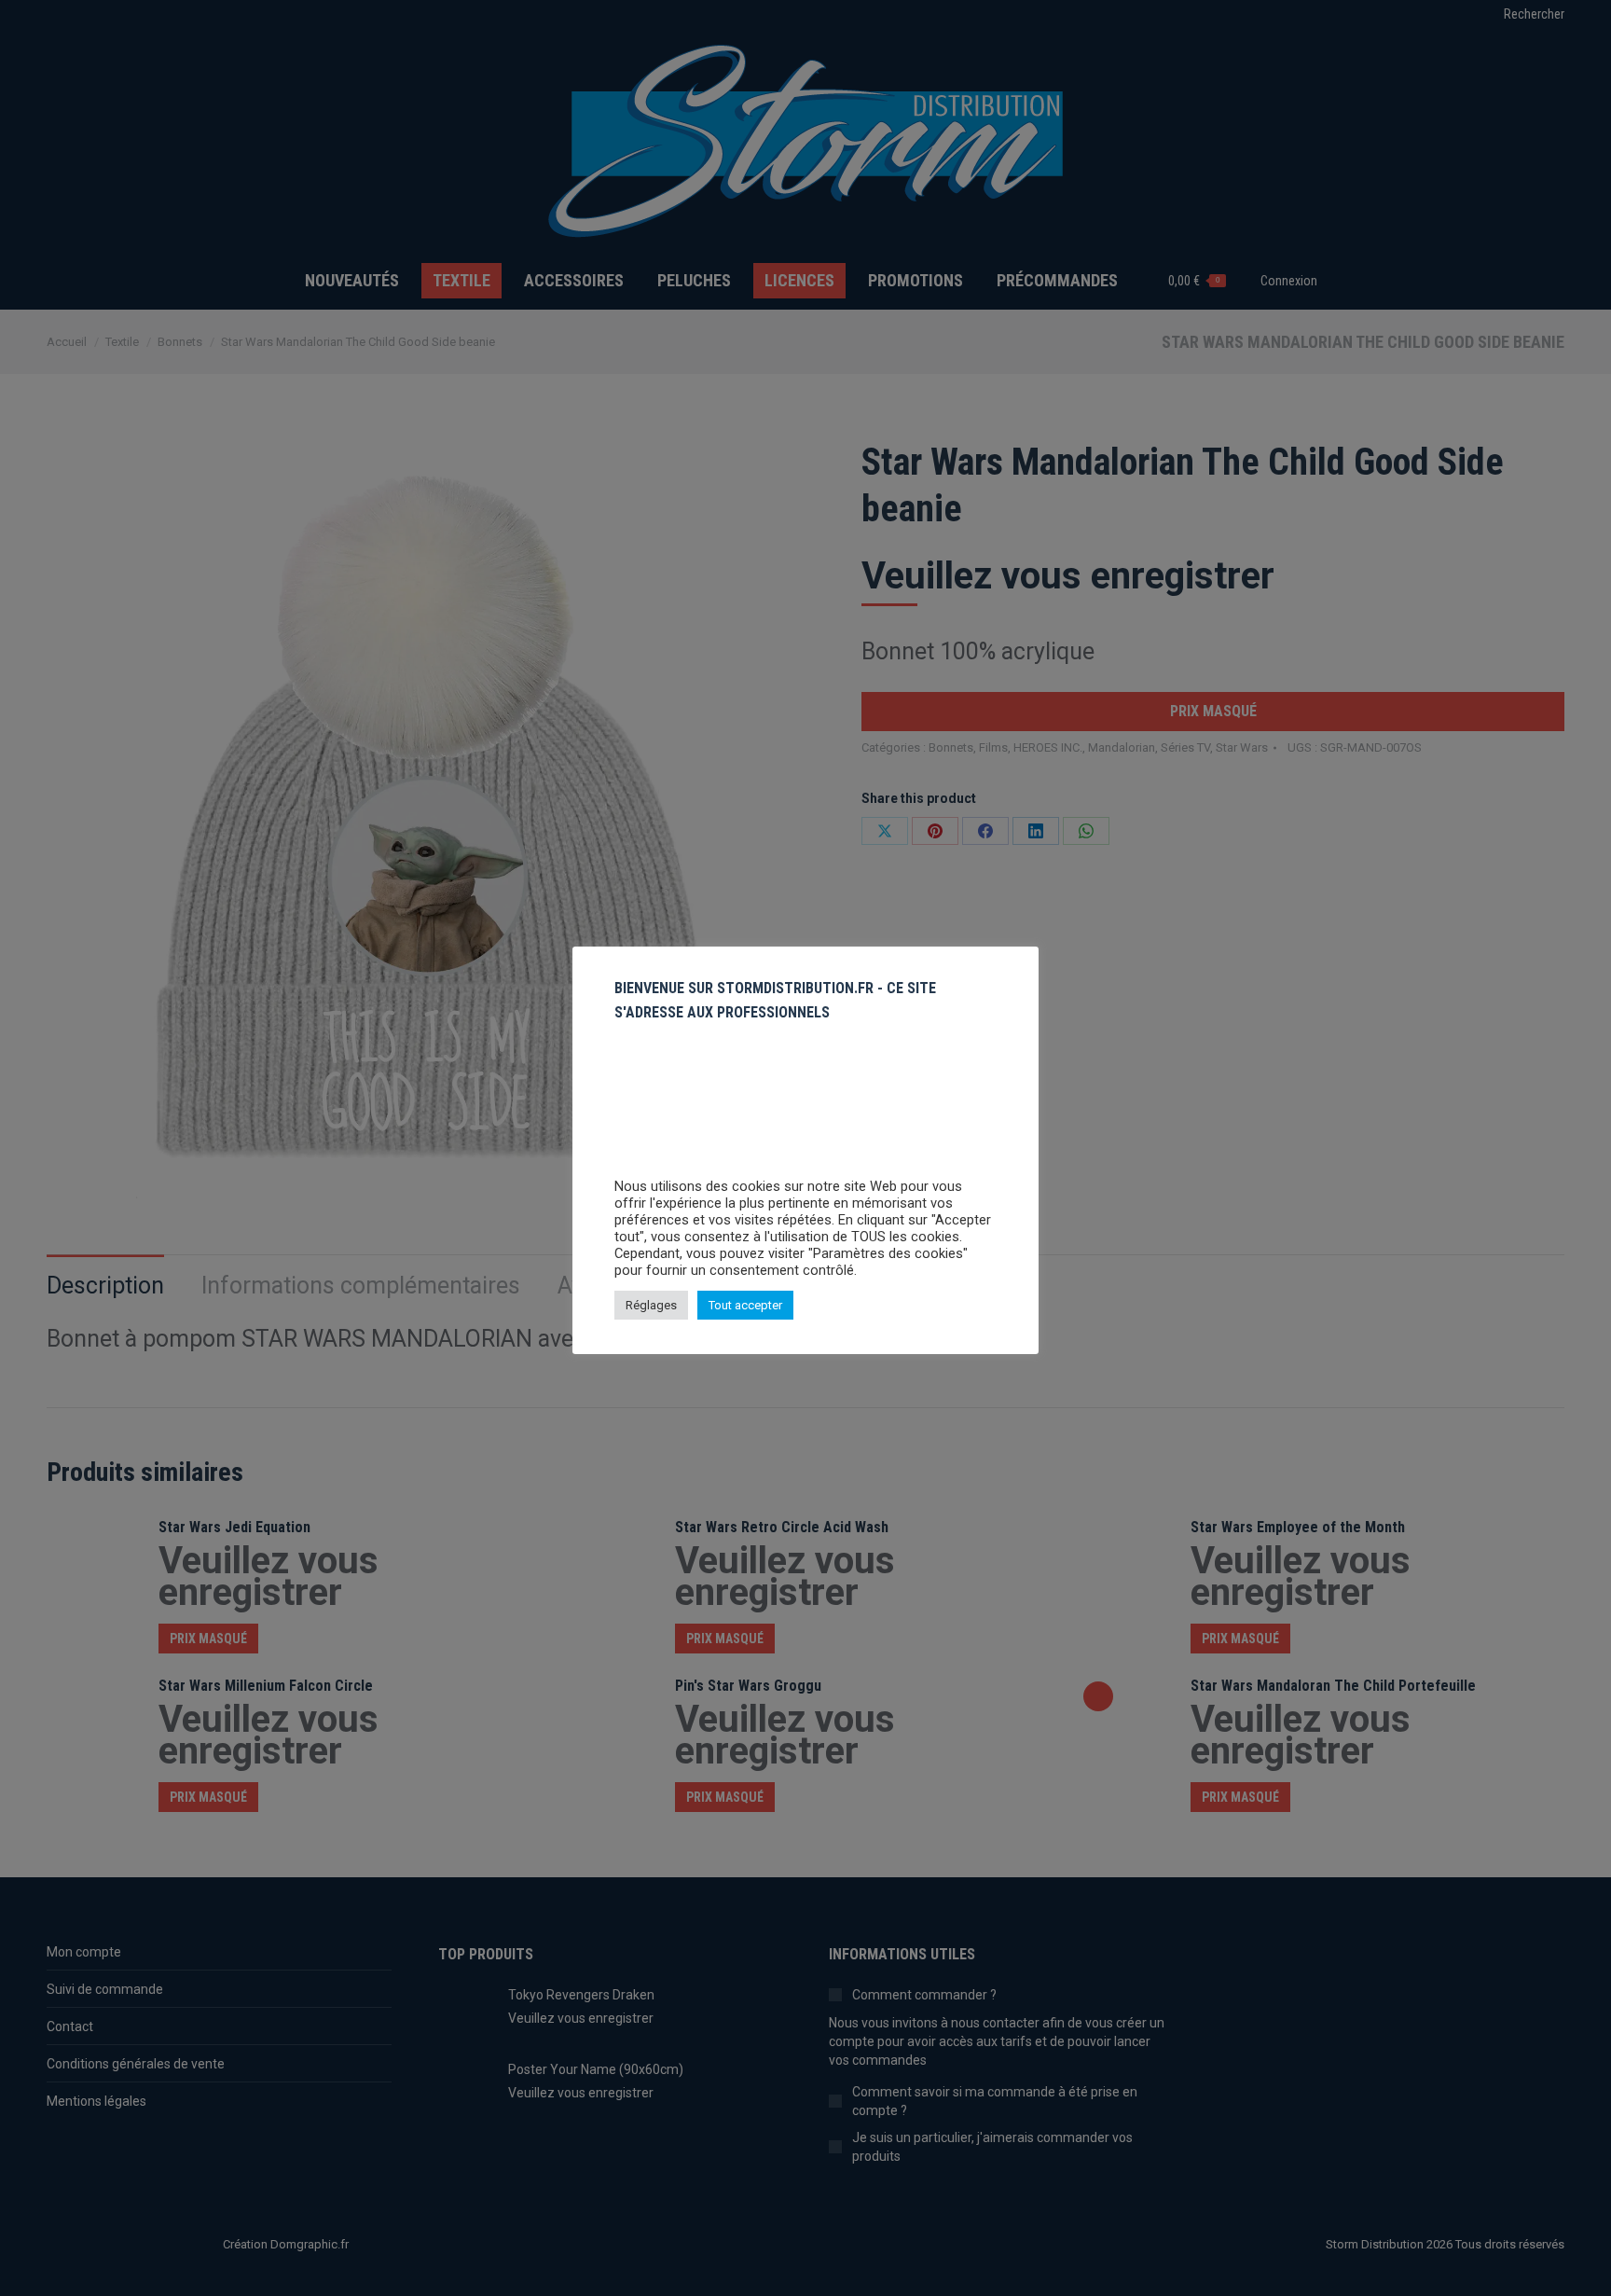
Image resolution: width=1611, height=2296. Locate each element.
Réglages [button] (651, 1305)
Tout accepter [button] (745, 1305)
